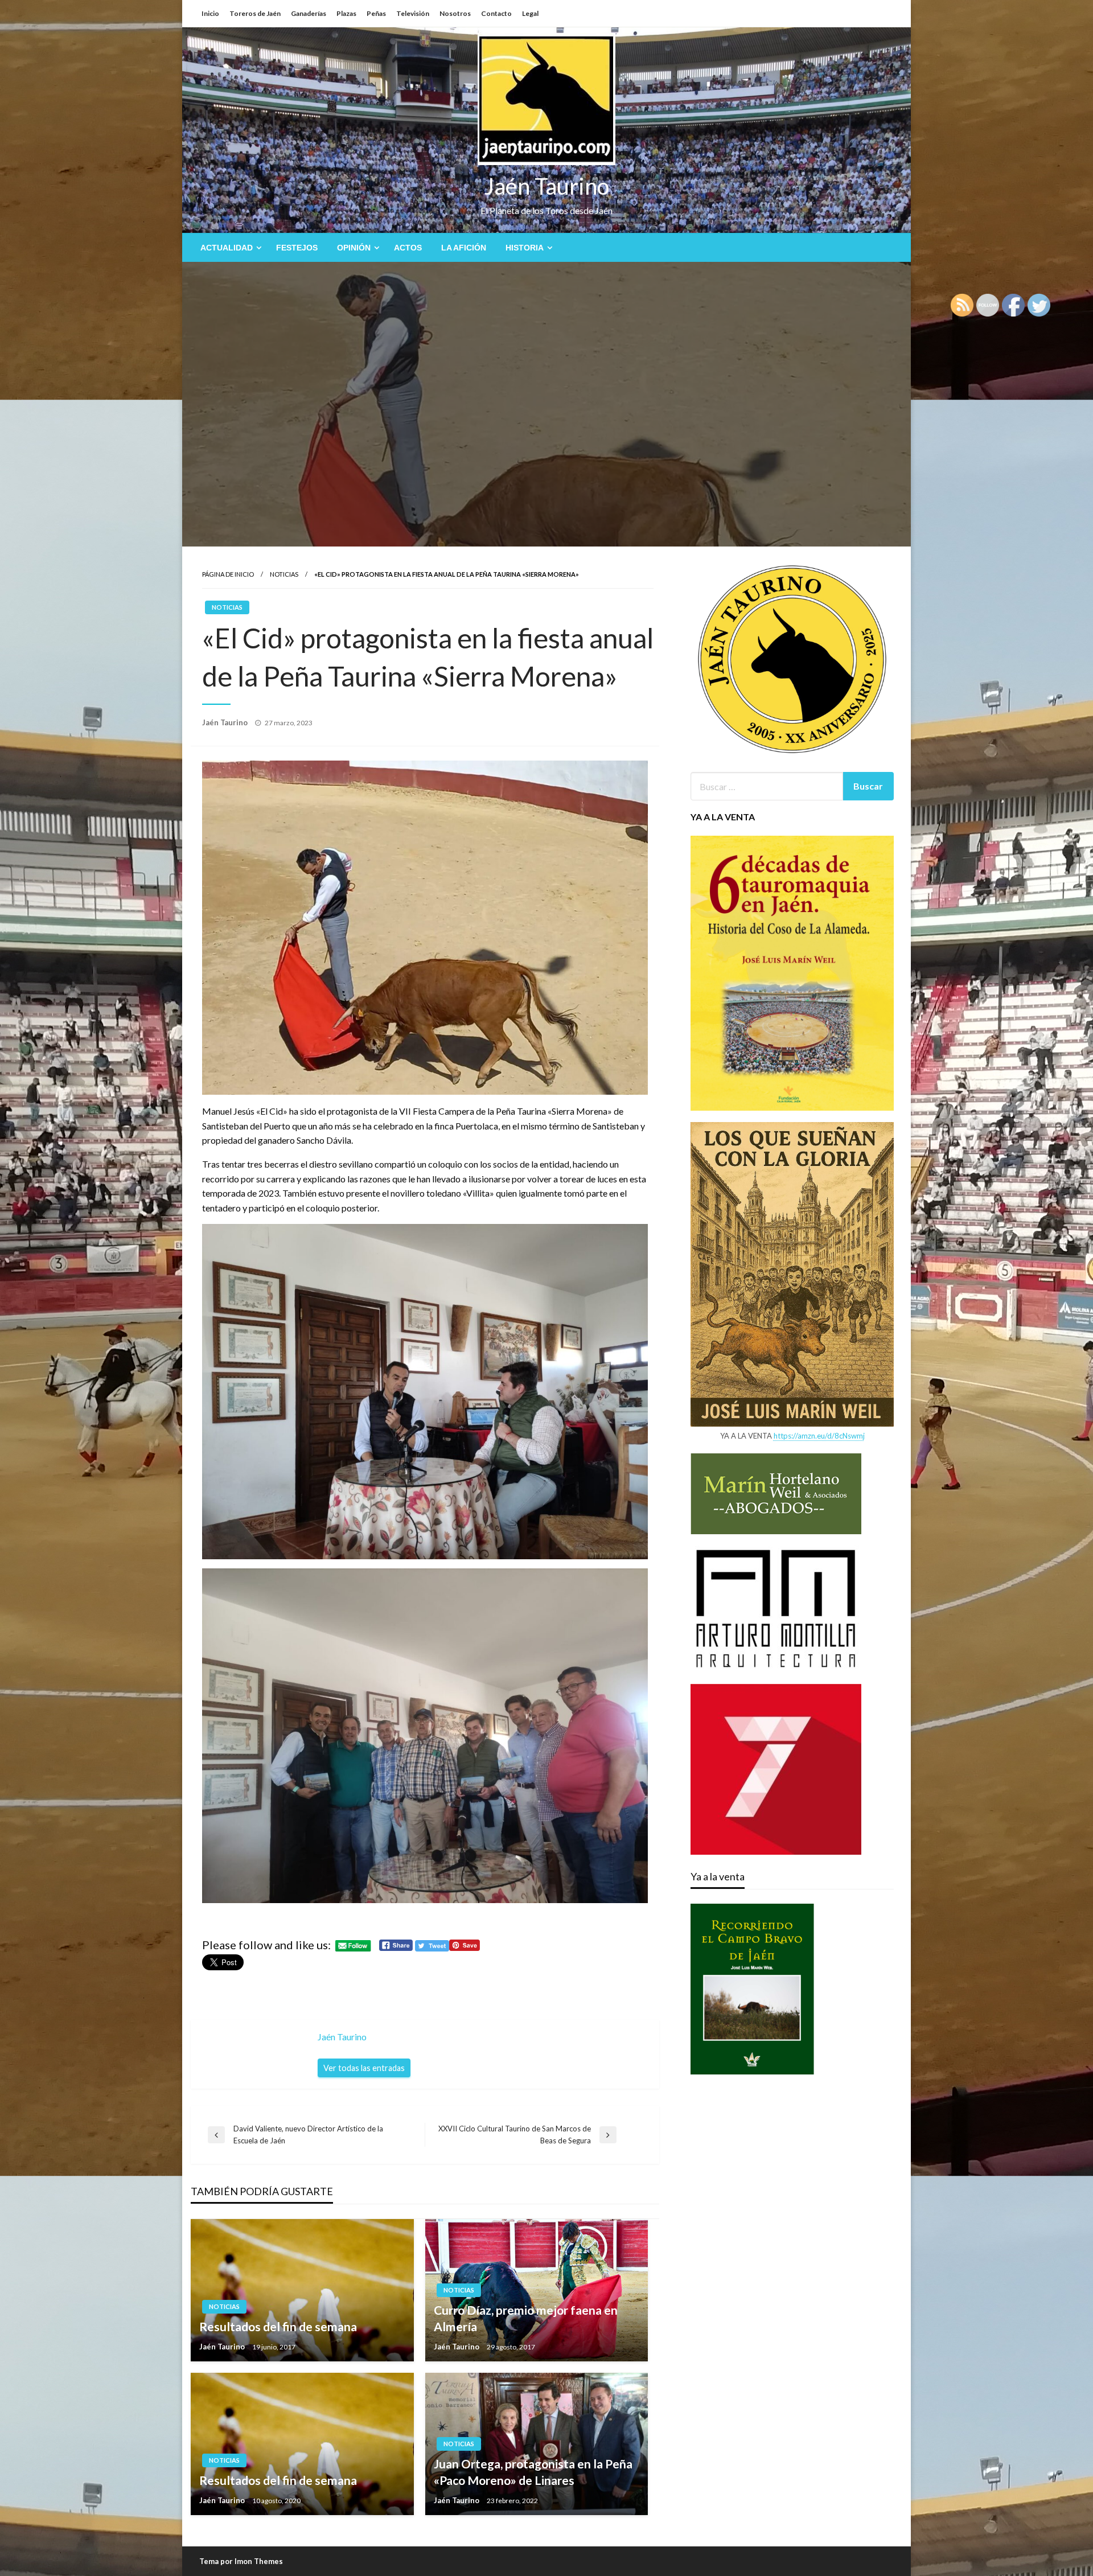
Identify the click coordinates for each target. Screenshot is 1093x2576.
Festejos (297, 248)
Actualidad (227, 248)
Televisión (413, 13)
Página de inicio (228, 574)
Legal (530, 13)
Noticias (284, 574)
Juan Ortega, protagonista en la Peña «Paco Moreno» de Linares (533, 2472)
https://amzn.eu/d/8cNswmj (819, 1436)
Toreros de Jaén (255, 13)
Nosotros (455, 13)
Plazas (346, 13)
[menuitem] (229, 248)
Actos (408, 248)
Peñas (376, 13)
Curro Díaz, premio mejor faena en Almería (526, 2318)
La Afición (464, 248)
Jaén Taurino (547, 186)
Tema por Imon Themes (241, 2561)
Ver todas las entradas (364, 2068)
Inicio (210, 13)
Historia (525, 248)
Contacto (496, 13)
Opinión (354, 248)
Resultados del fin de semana (278, 2326)
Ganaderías (309, 13)
